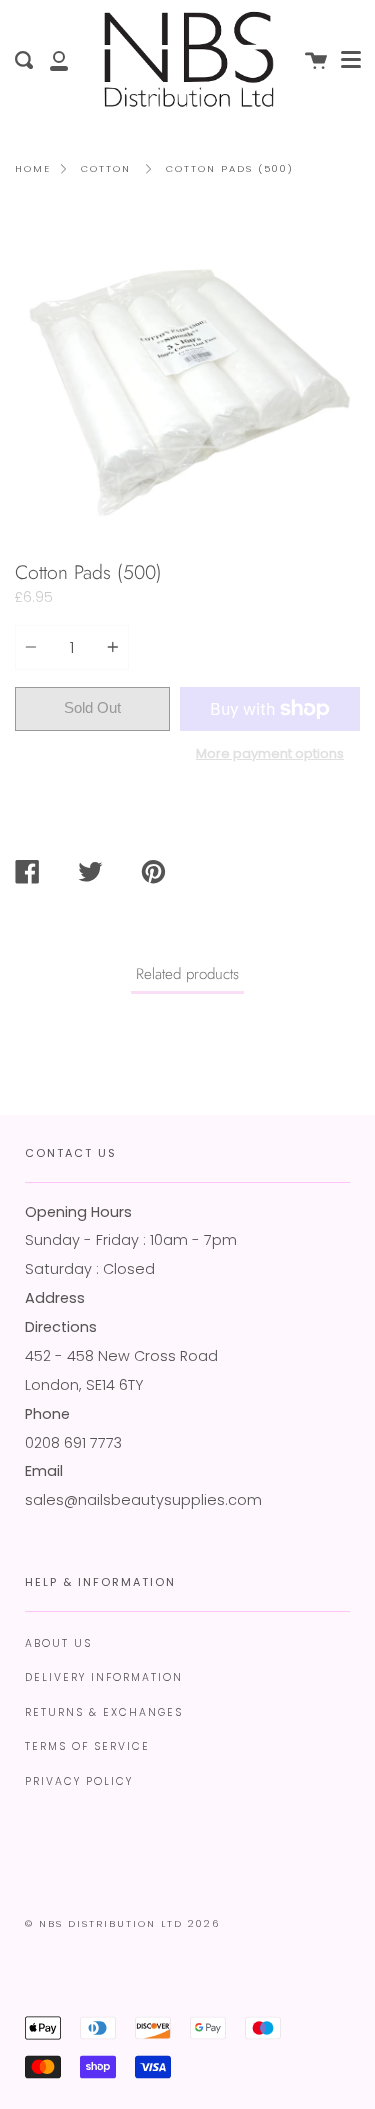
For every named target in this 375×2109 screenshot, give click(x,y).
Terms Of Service (87, 1746)
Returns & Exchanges (104, 1712)
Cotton (106, 168)
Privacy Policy (79, 1781)
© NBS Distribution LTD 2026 (122, 1923)
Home (33, 168)
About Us (58, 1643)
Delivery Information (104, 1677)
